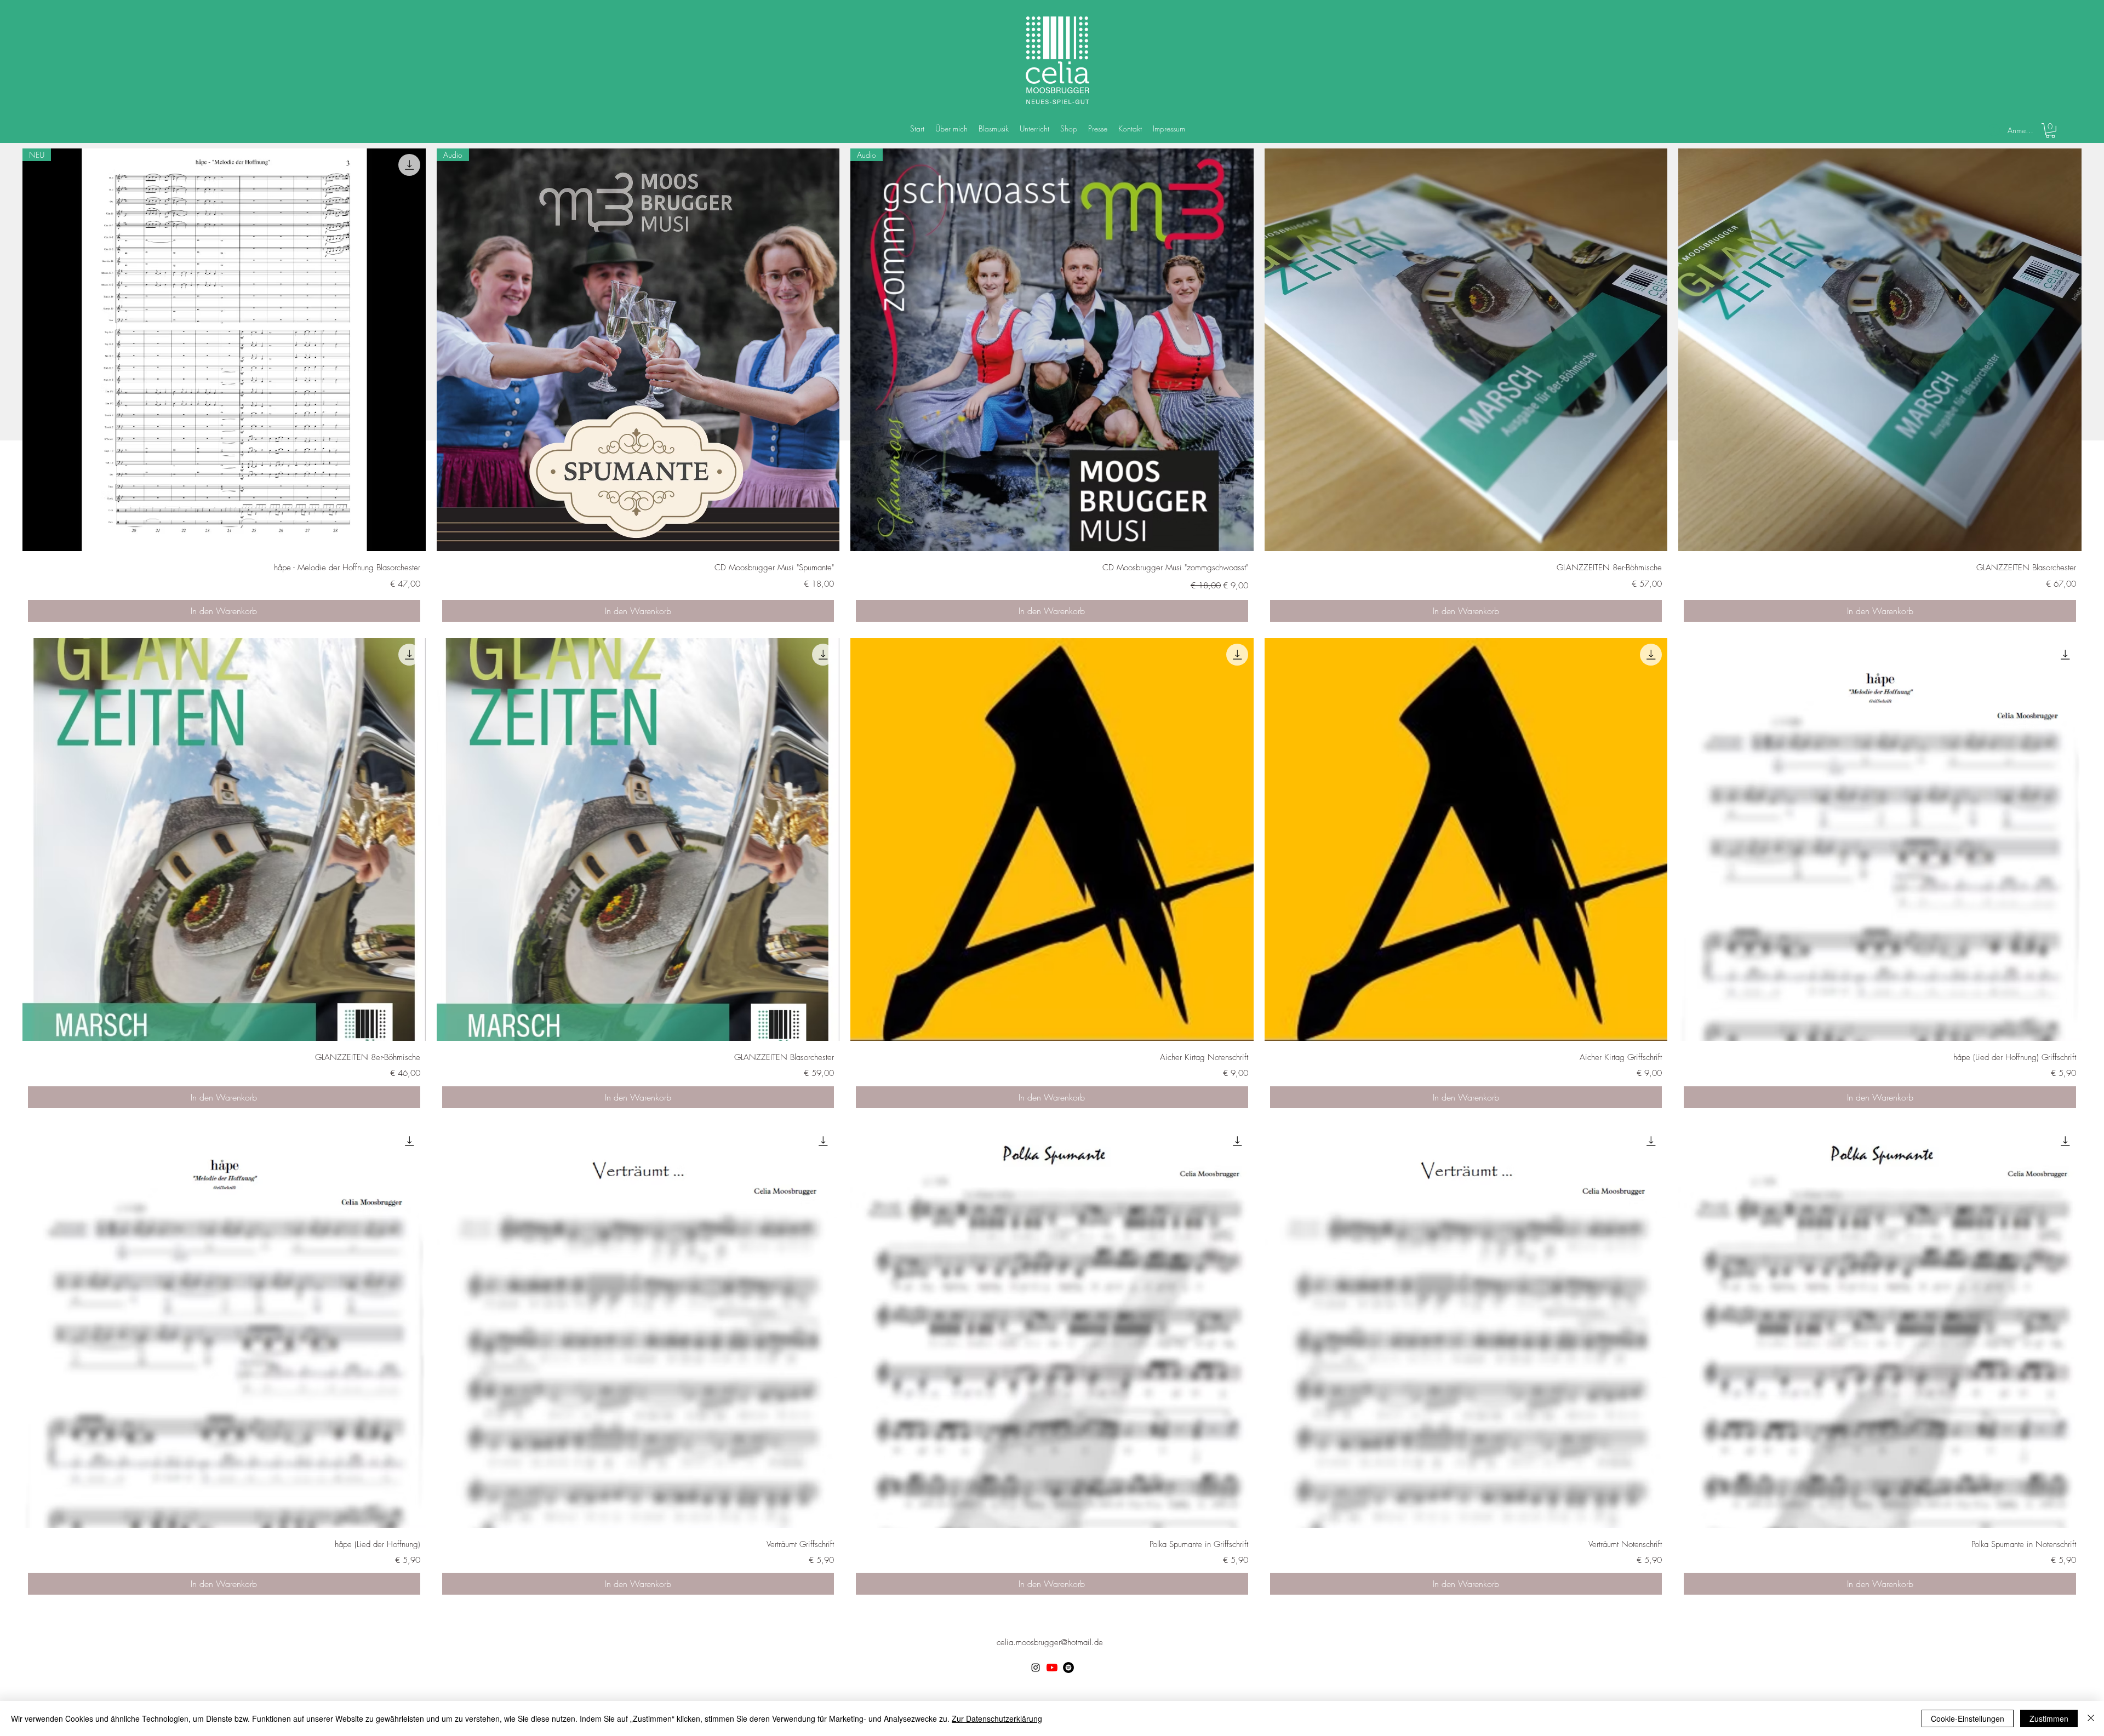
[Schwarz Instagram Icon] (1036, 1668)
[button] (2050, 131)
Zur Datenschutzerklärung (997, 1718)
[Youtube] (1052, 1668)
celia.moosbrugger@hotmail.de (1050, 1642)
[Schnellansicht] (1466, 350)
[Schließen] (2091, 1718)
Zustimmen (2049, 1718)
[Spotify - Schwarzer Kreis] (1068, 1668)
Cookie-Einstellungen (1968, 1718)
